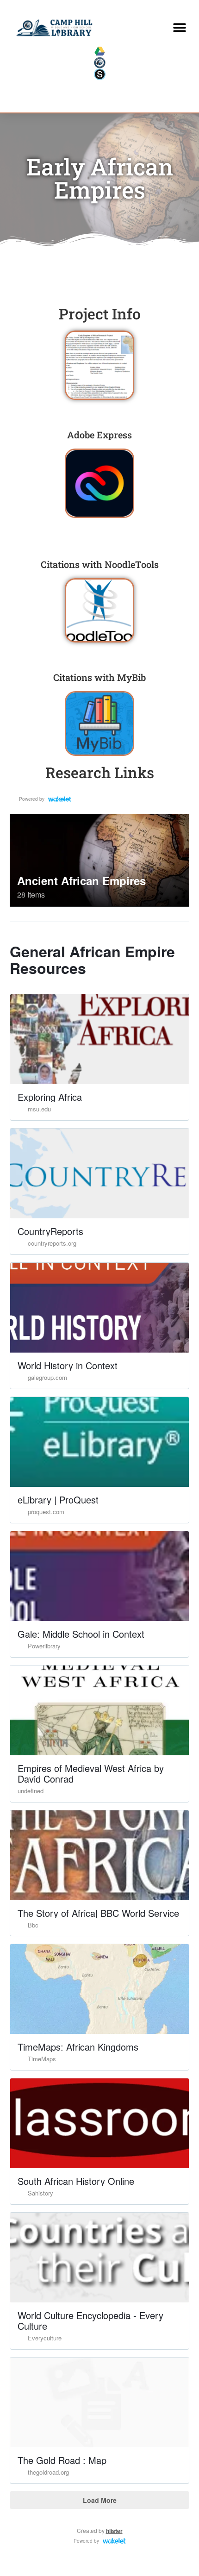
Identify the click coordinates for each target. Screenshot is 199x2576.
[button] (179, 28)
